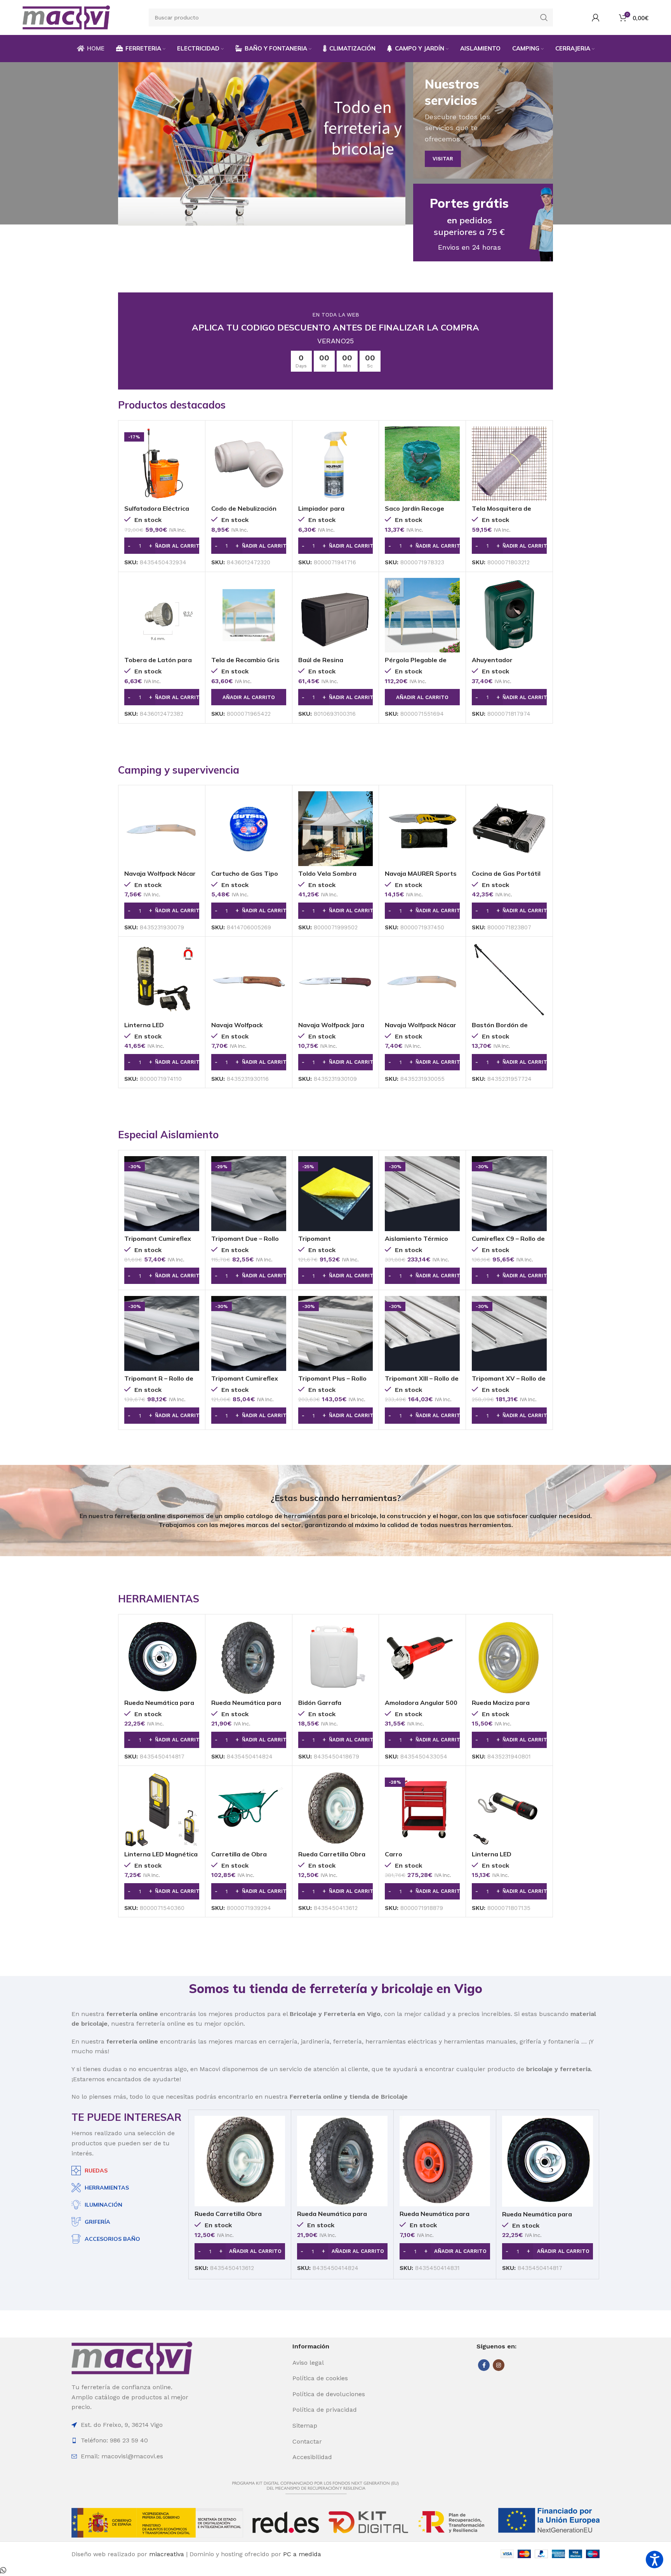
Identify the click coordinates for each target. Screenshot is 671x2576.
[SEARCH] (544, 17)
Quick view (193, 439)
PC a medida (302, 2554)
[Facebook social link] (484, 2365)
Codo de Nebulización (244, 508)
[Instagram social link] (499, 2365)
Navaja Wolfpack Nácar (160, 873)
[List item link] (335, 2363)
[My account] (596, 17)
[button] (162, 546)
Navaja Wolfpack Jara (331, 1025)
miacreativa (167, 2554)
